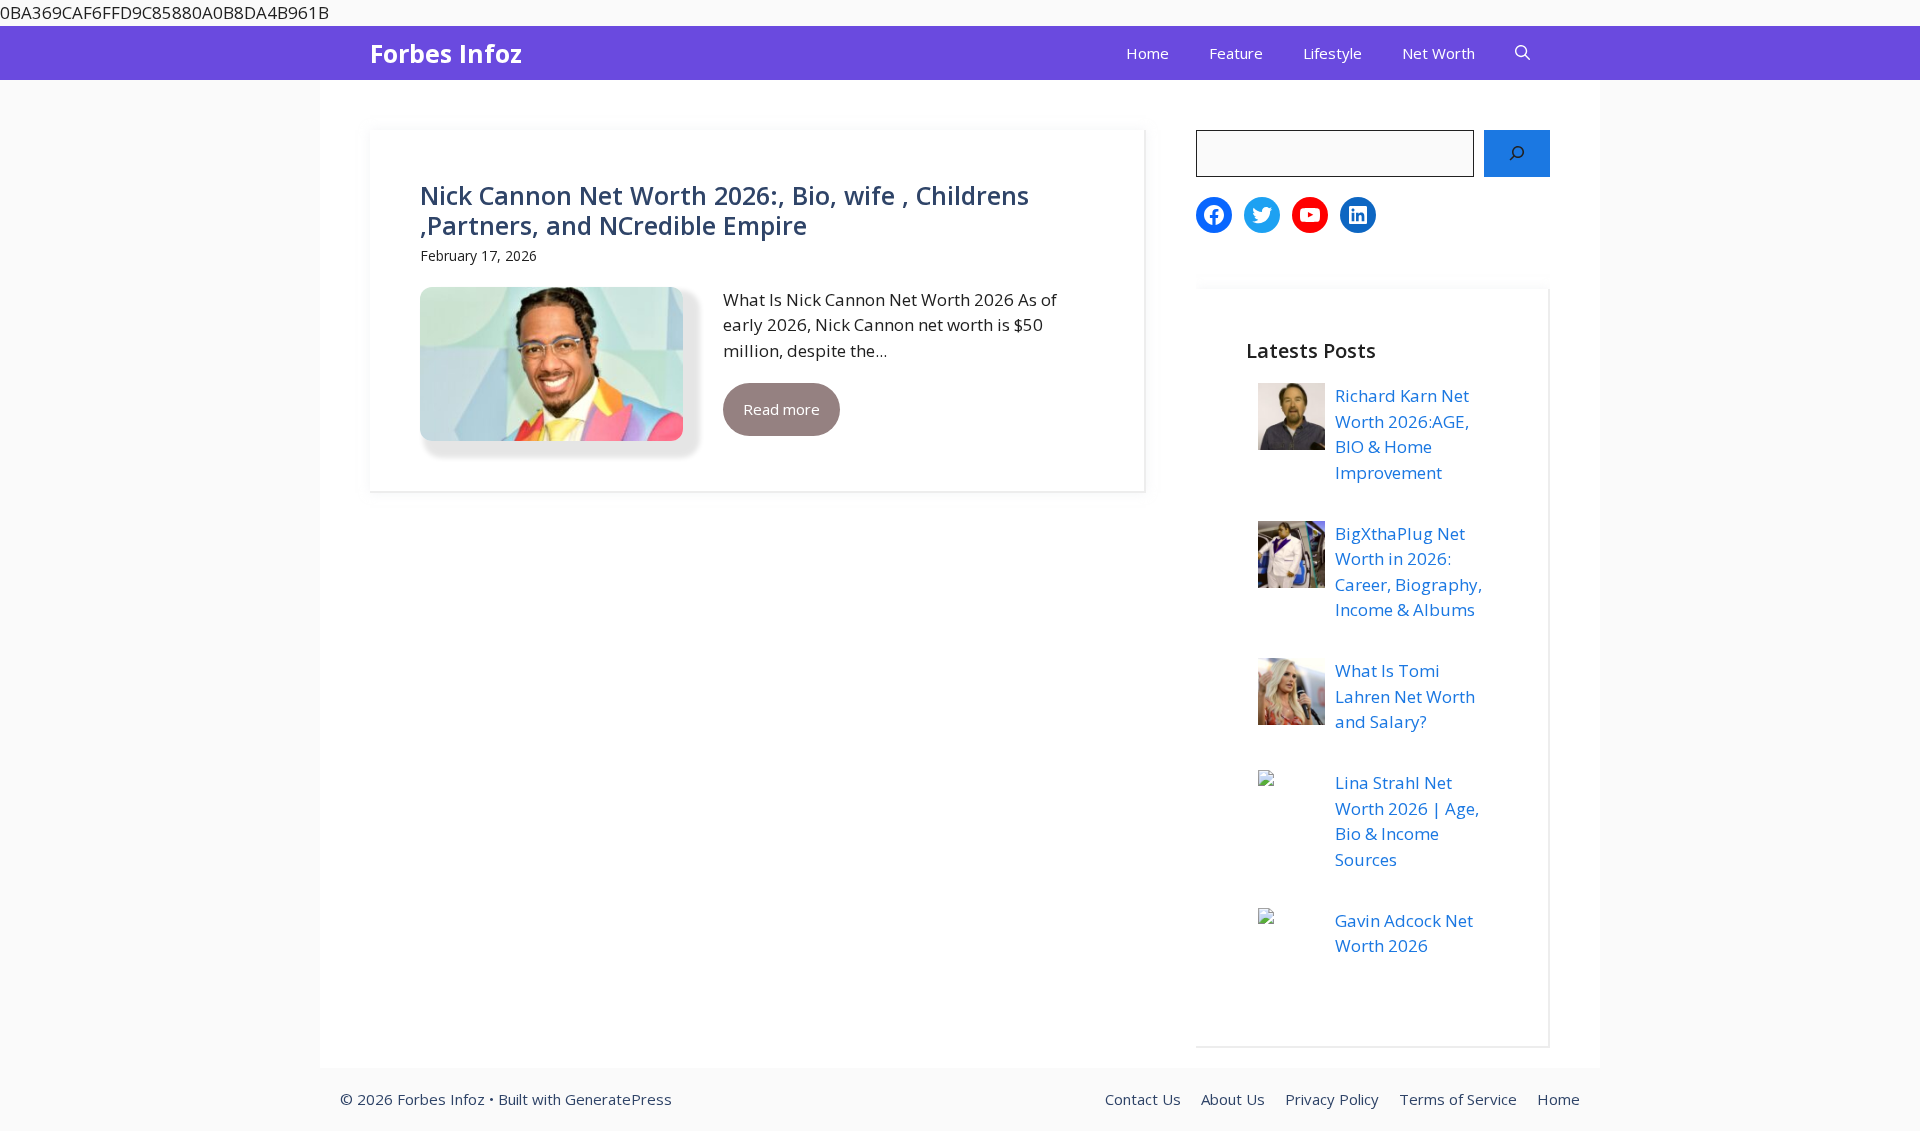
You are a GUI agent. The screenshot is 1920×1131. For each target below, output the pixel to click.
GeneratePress (618, 1099)
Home (1147, 53)
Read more (781, 409)
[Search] (1517, 154)
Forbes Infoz (446, 53)
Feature (1236, 53)
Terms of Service (1458, 1099)
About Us (1233, 1099)
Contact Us (1143, 1099)
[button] (1522, 53)
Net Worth (1438, 53)
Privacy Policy (1332, 1099)
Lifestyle (1332, 53)
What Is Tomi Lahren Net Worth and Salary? (1405, 696)
